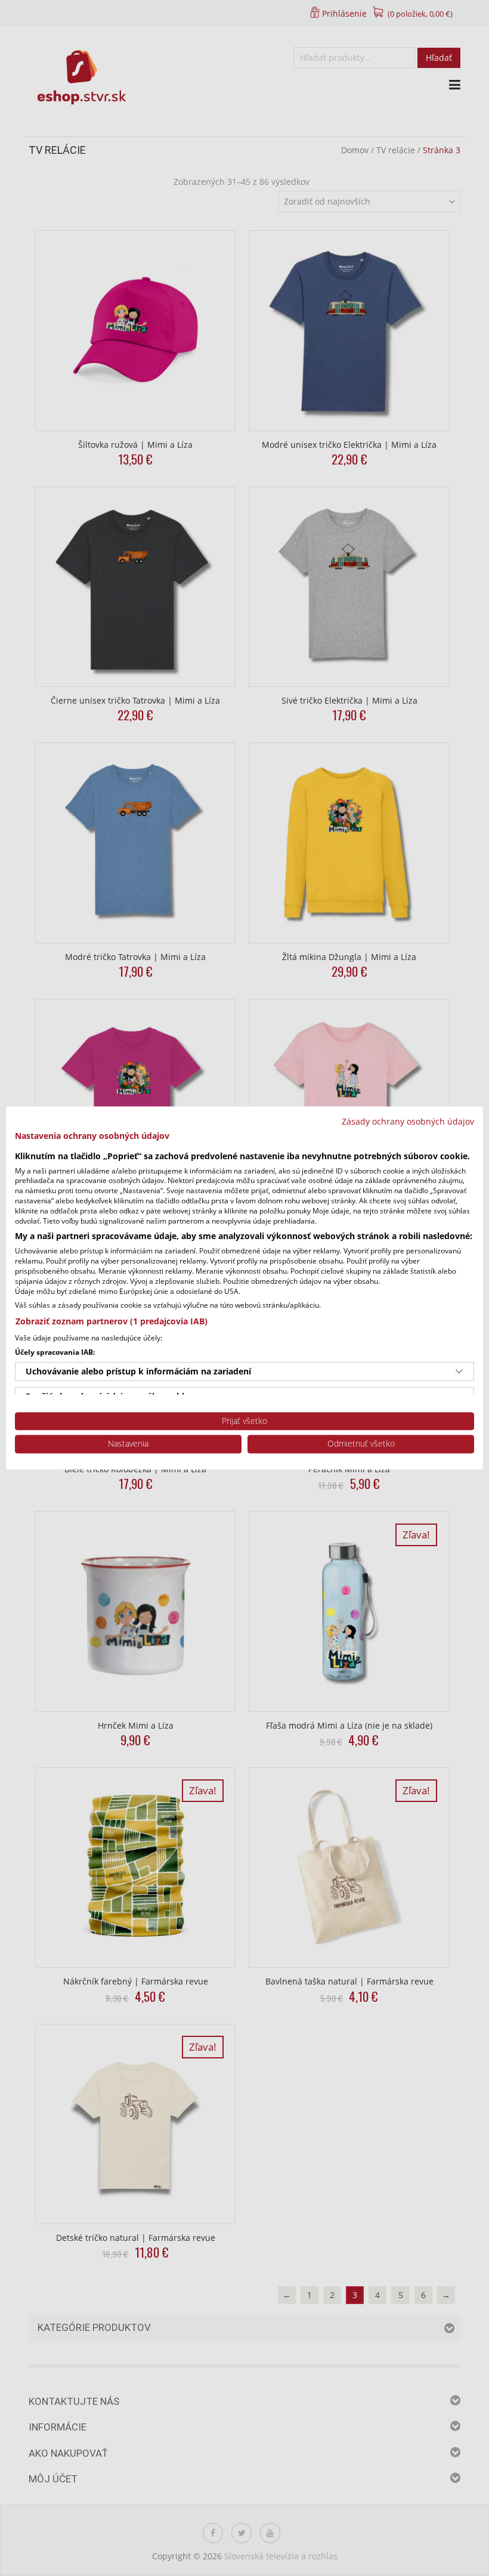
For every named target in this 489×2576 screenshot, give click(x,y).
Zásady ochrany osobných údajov (408, 1121)
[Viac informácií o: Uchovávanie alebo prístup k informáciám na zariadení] (459, 1371)
